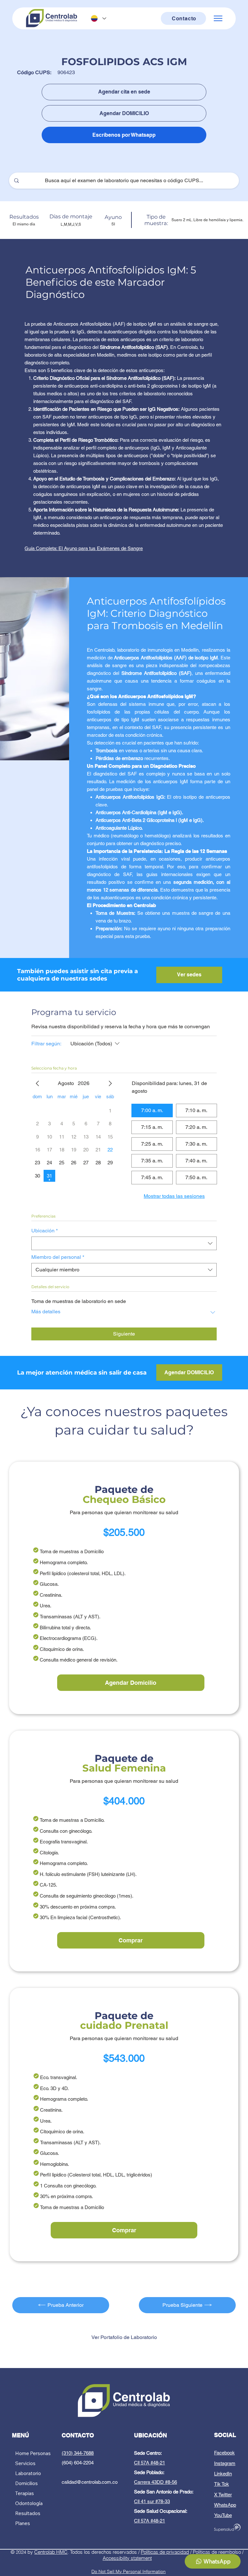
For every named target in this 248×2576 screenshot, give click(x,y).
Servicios (25, 2463)
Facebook (224, 2453)
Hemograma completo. (64, 1562)
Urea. (46, 1606)
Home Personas (33, 2453)
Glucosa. (49, 1584)
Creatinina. (51, 1595)
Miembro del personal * (58, 1257)
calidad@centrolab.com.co (90, 2482)
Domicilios (26, 2483)
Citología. (49, 1853)
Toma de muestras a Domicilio (72, 1551)
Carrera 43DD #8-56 (155, 2482)
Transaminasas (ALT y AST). (70, 1617)
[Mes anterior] (37, 1083)
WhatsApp (225, 2505)
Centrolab (45, 2552)
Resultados (28, 2513)
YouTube (223, 2515)
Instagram (225, 2463)
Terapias (25, 2493)
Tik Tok (222, 2484)
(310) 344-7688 (78, 2453)
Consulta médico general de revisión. (79, 1660)
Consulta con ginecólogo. (66, 1831)
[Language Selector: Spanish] (98, 19)
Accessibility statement (127, 2558)
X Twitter (223, 2495)
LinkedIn (223, 2474)
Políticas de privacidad (165, 2552)
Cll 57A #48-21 (150, 2463)
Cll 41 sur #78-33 (152, 2501)
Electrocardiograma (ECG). (69, 1638)
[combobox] (124, 1243)
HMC (62, 2552)
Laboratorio (28, 2473)
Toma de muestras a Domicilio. (72, 1820)
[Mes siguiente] (110, 1083)
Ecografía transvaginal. (64, 1842)
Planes (23, 2523)
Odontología (29, 2503)
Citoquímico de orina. (62, 1649)
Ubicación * (45, 1231)
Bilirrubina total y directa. (65, 1628)
